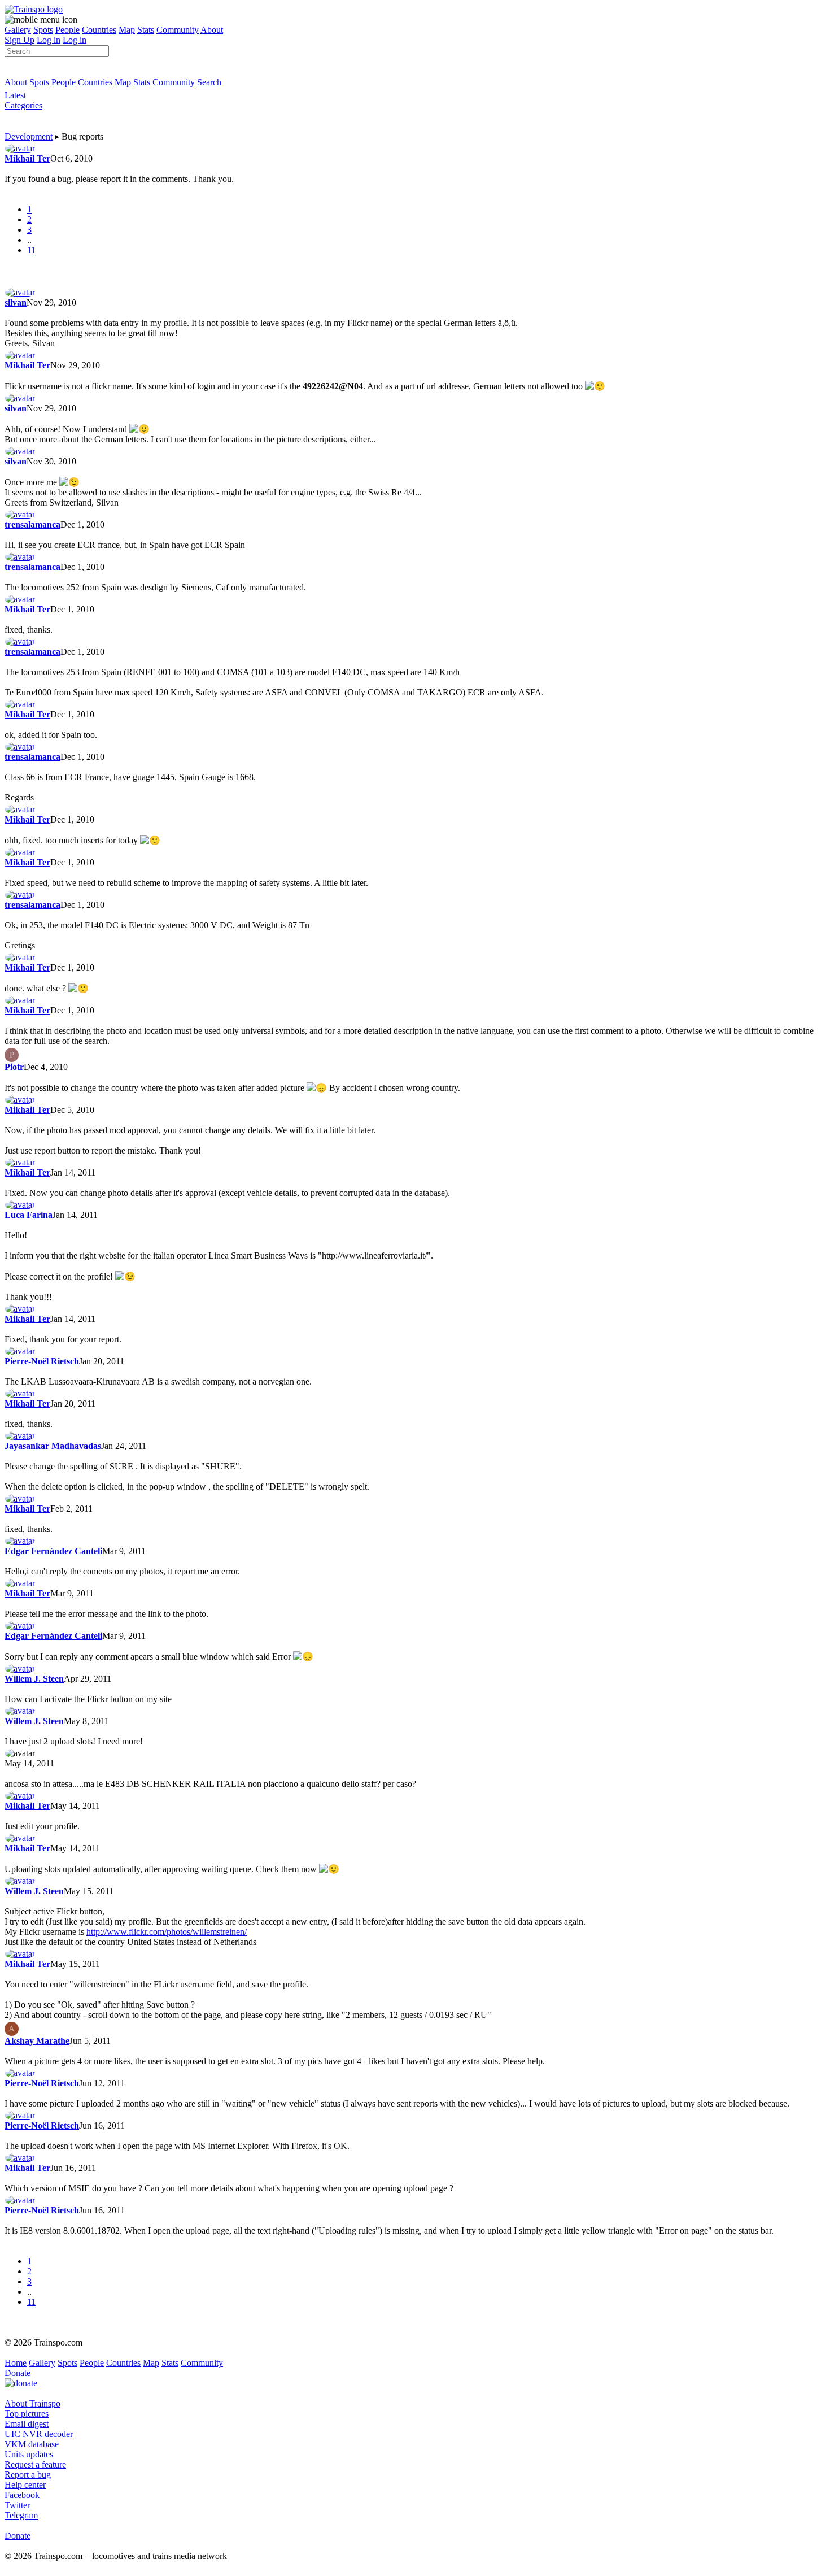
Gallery (18, 30)
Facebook (22, 2495)
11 (31, 250)
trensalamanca (32, 525)
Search (209, 82)
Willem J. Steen (34, 1679)
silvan (16, 303)
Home (16, 2363)
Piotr (14, 1067)
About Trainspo (32, 2403)
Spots (43, 30)
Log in (49, 40)
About (212, 30)
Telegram (21, 2515)
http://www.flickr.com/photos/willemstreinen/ (167, 1932)
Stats (146, 30)
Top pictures (27, 2414)
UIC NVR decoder (39, 2434)
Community (178, 30)
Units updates (29, 2454)
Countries (99, 30)
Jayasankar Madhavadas (53, 1446)
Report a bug (28, 2475)
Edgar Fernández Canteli (53, 1551)
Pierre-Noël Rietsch (42, 1361)
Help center (25, 2485)
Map (127, 30)
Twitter (17, 2505)
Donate (18, 2373)
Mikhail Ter (27, 158)
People (67, 30)
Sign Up (19, 40)
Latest (15, 95)
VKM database (32, 2444)
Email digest (27, 2424)
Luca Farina (29, 1215)
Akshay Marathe (37, 2041)
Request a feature (35, 2464)
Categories (23, 105)
